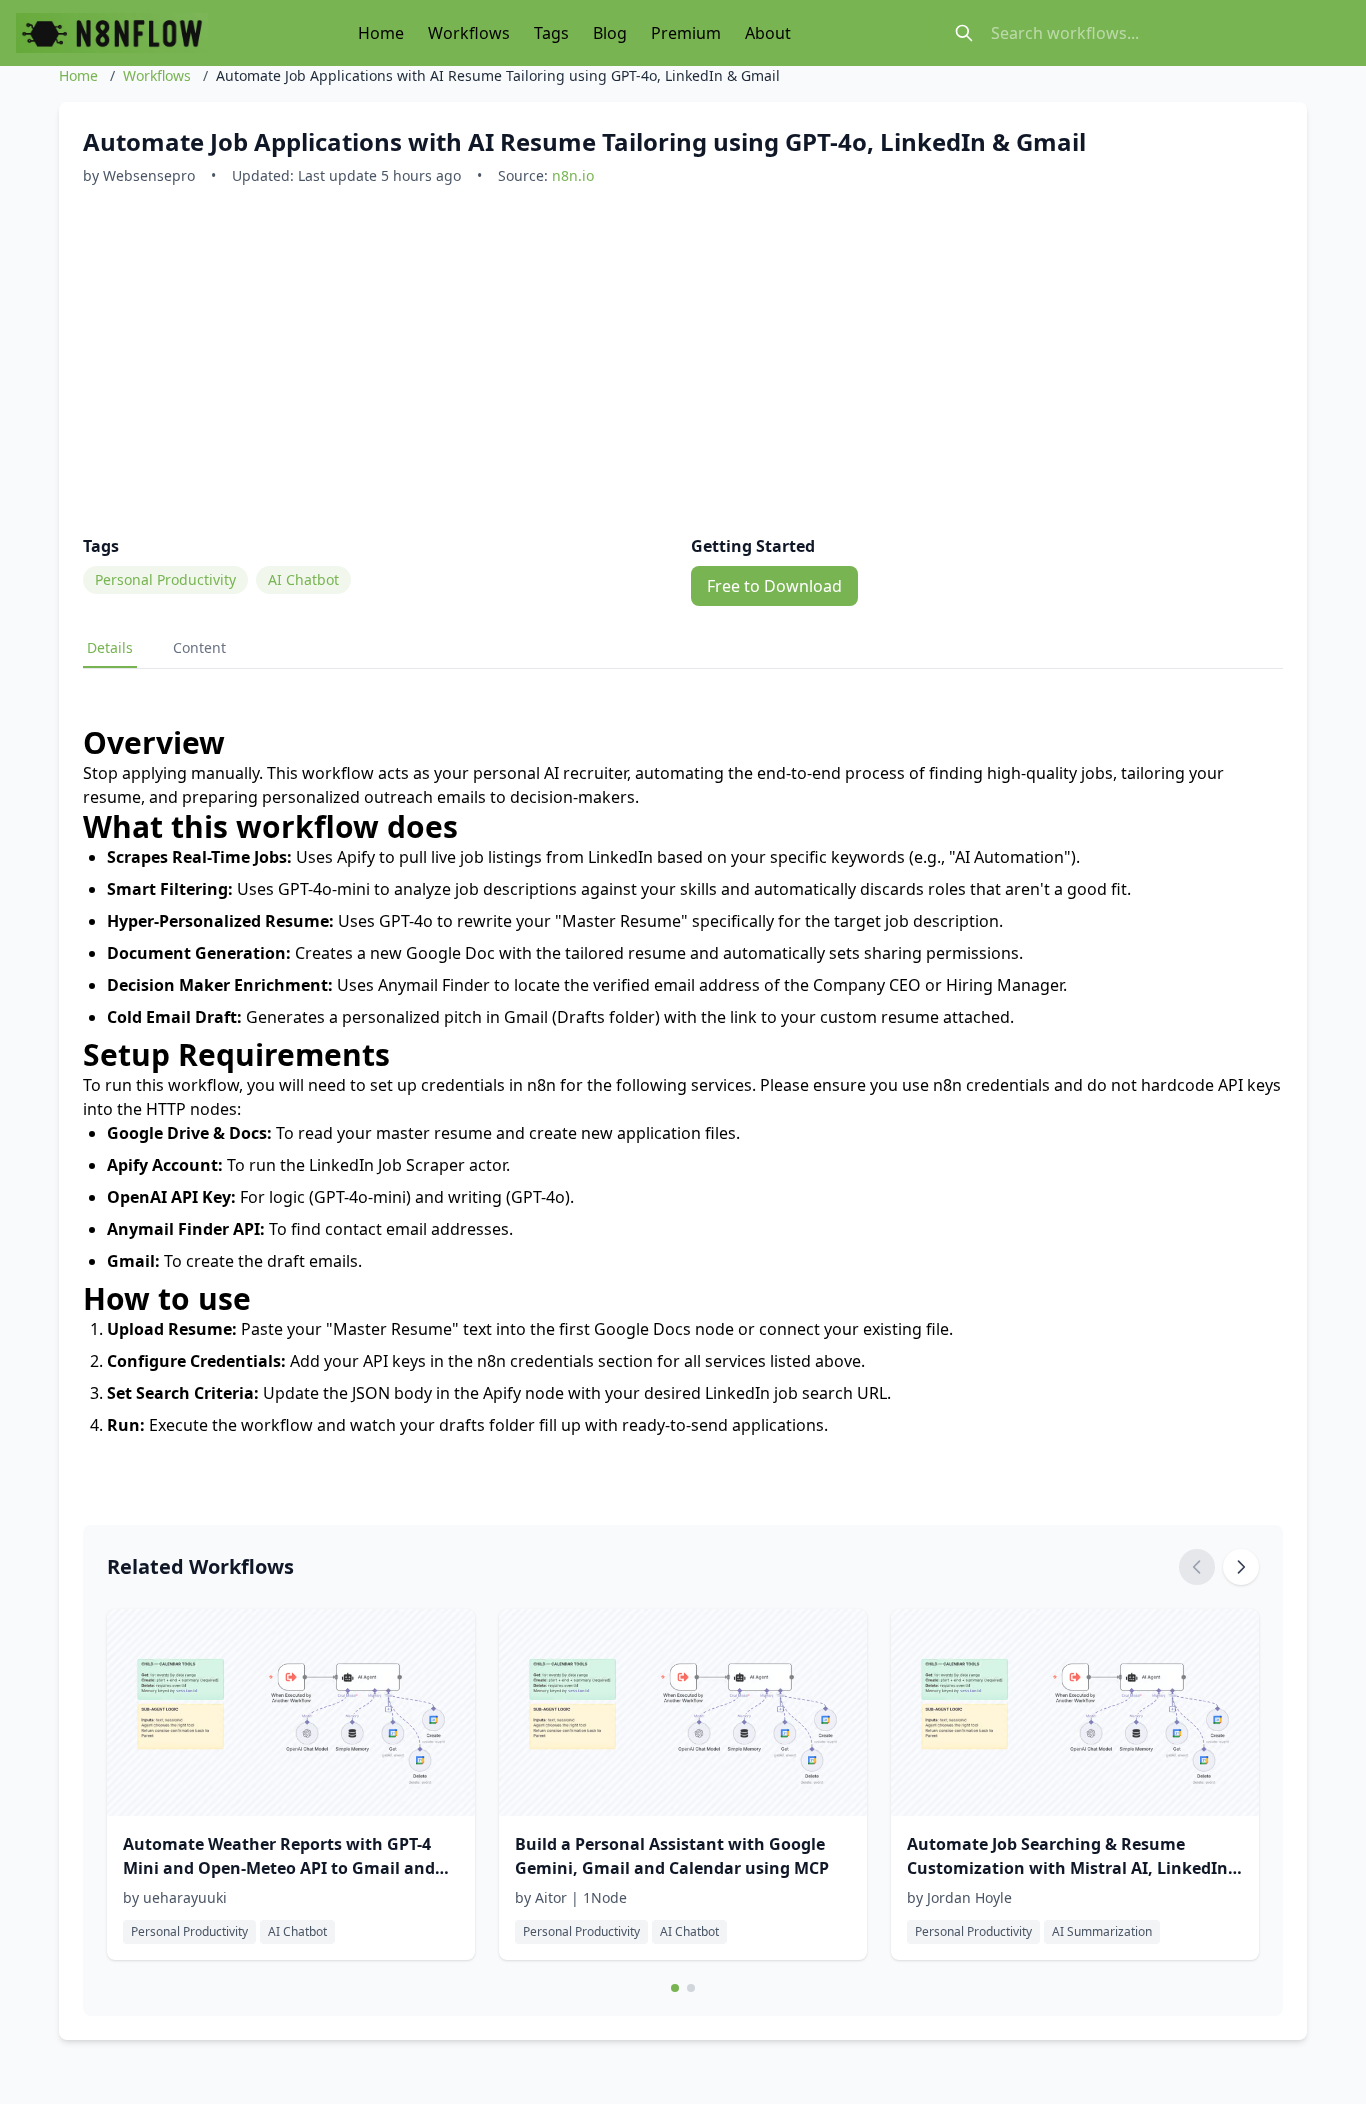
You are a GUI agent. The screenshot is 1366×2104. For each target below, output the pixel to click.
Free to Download (774, 586)
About (768, 33)
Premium (686, 33)
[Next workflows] (1241, 1567)
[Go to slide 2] (691, 1988)
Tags (551, 33)
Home (381, 33)
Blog (610, 33)
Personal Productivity (165, 579)
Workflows (469, 33)
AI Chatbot (303, 579)
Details (110, 647)
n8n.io (573, 175)
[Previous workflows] (1197, 1567)
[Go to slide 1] (675, 1988)
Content (199, 647)
